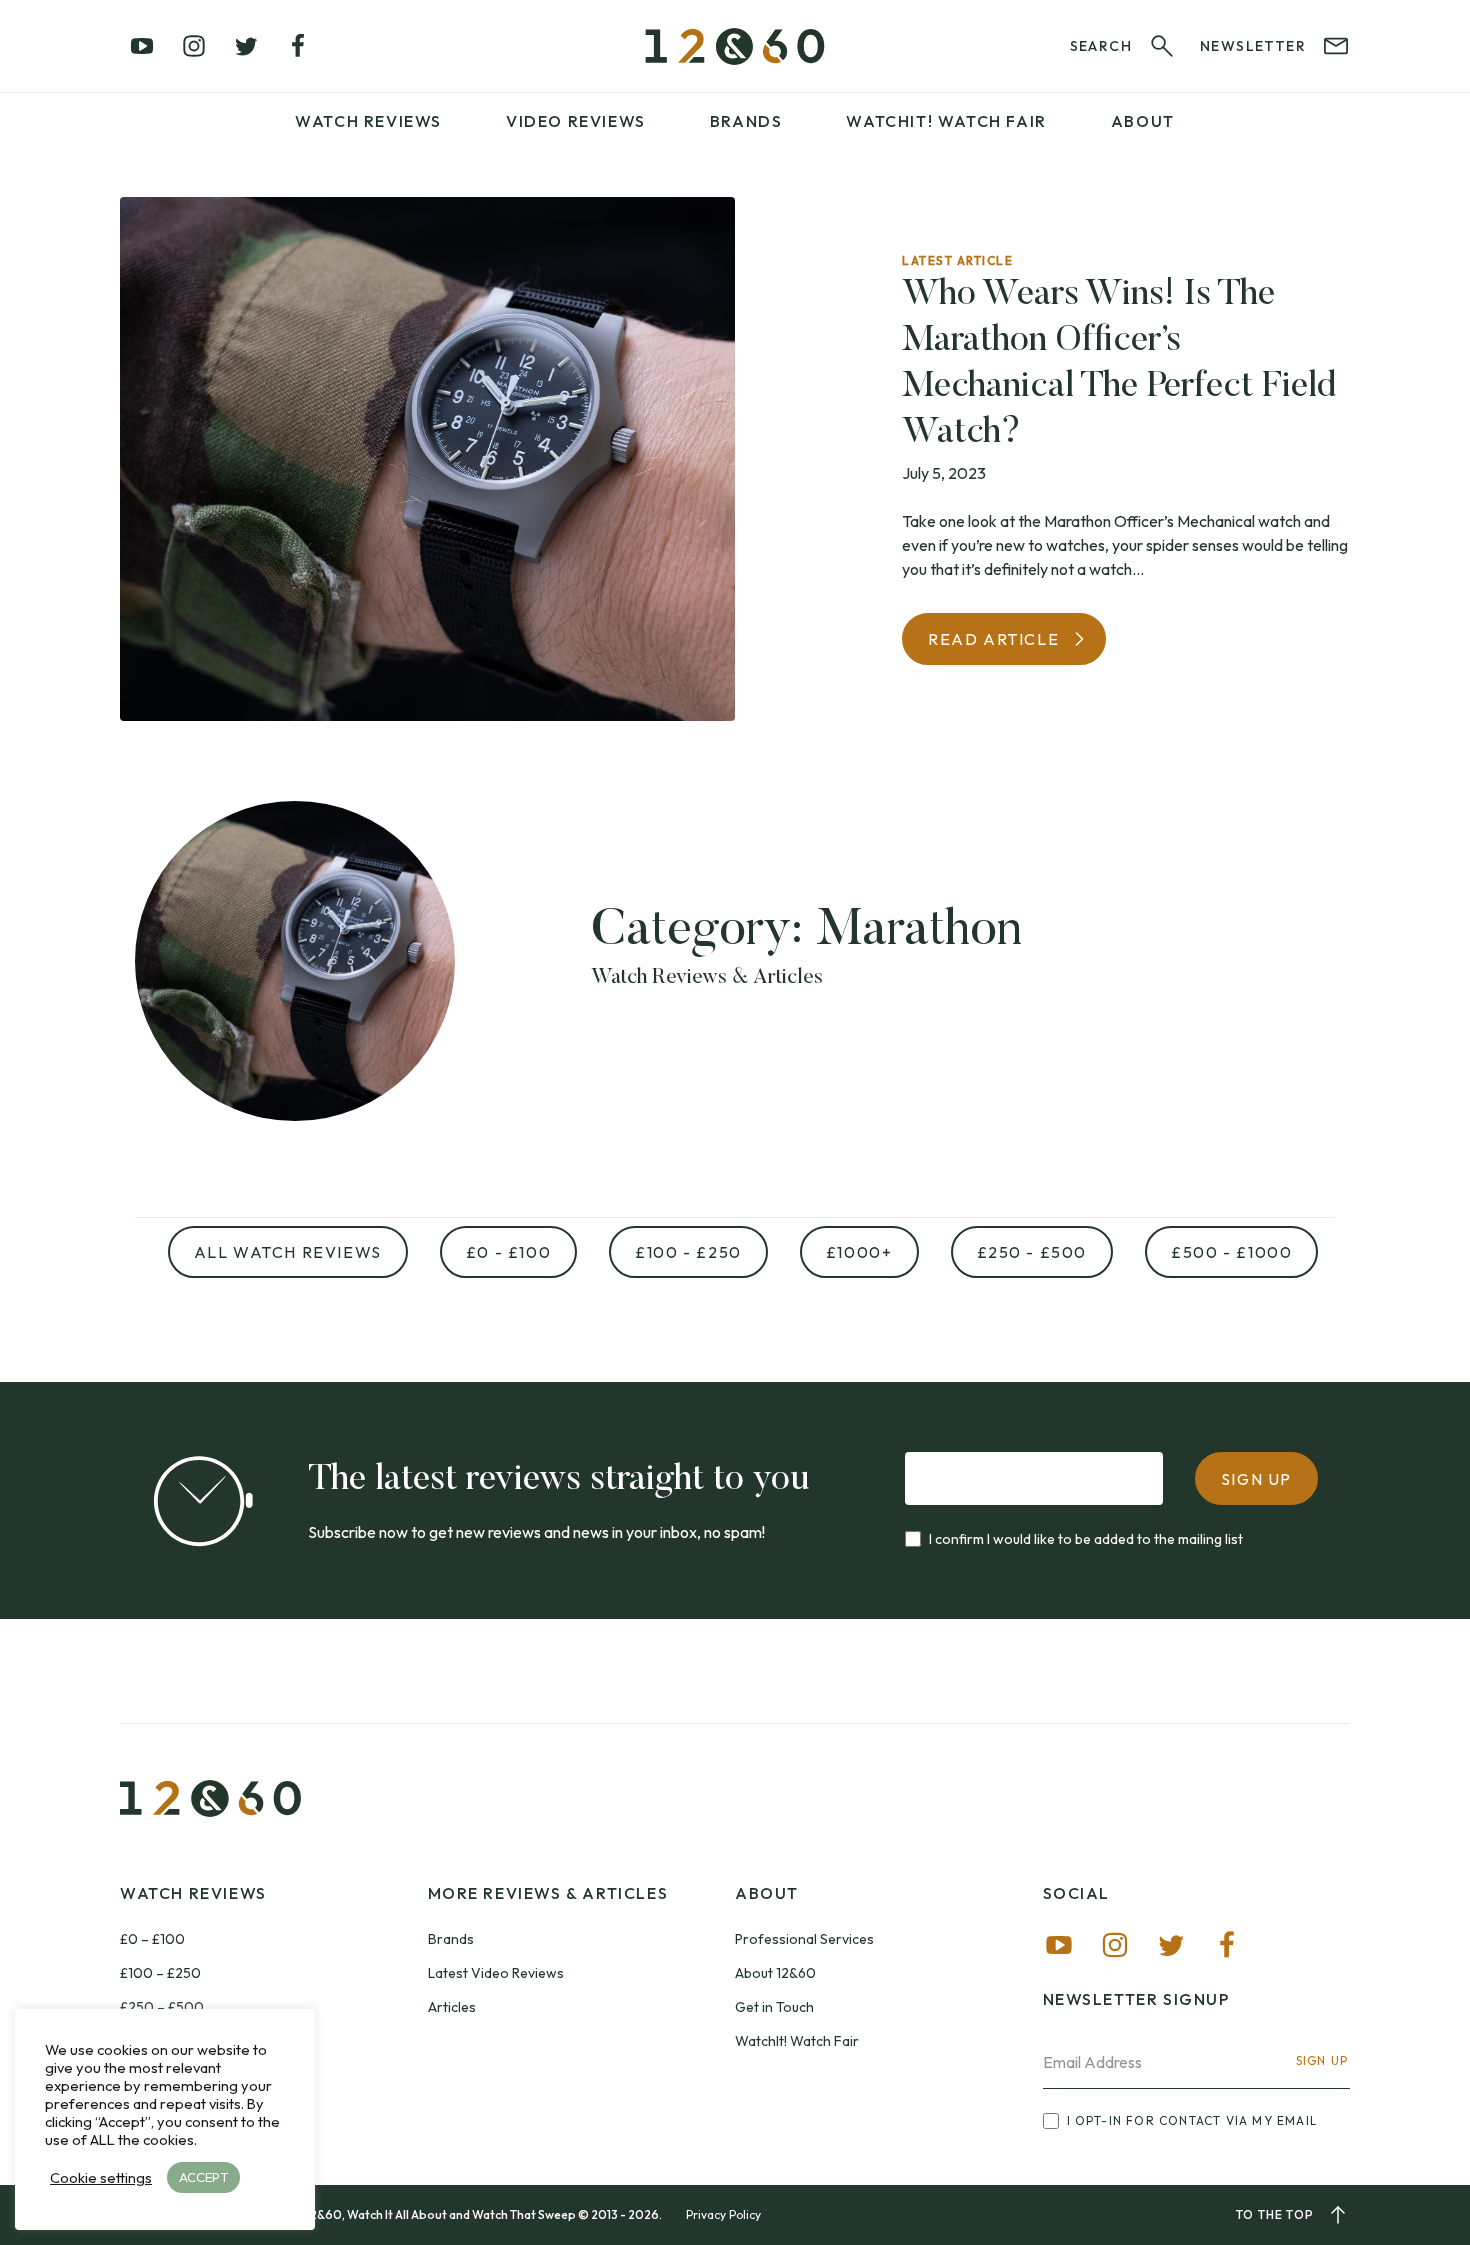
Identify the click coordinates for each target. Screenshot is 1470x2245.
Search (1101, 46)
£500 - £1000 (1231, 1252)
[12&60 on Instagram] (194, 46)
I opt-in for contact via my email (1192, 2120)
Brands (746, 121)
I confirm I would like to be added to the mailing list (1086, 1539)
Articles (452, 2007)
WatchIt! (946, 121)
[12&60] (735, 46)
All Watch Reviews (288, 1252)
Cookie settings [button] (101, 2178)
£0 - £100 (508, 1252)
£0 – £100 (152, 1939)
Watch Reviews (368, 121)
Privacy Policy (723, 2214)
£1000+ (859, 1252)
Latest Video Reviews (496, 1973)
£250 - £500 (1032, 1252)
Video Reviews (576, 121)
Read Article (993, 639)
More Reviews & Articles (548, 1893)
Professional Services (804, 1939)
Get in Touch (774, 2007)
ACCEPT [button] (203, 2177)
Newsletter (1253, 46)
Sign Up (1322, 2060)
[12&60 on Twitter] (246, 46)
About (1143, 121)
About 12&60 (775, 1973)
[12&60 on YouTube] (142, 46)
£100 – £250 (160, 1973)
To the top (1275, 2214)
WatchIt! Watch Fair (797, 2041)
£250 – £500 (162, 2007)
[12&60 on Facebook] (298, 46)
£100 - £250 (688, 1252)
